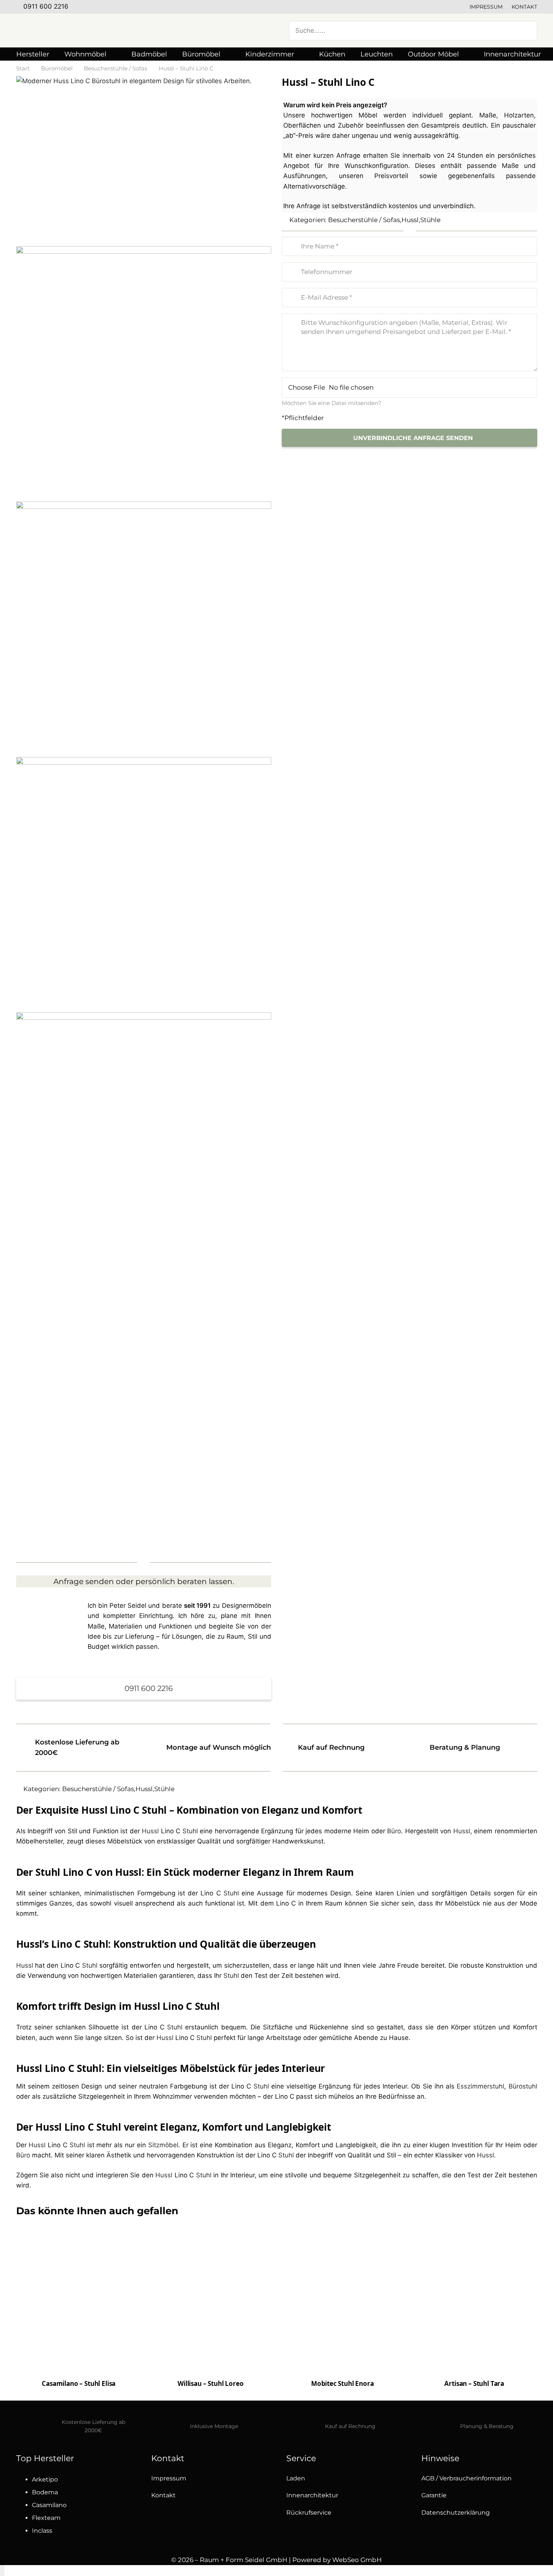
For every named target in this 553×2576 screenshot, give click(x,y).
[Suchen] (527, 30)
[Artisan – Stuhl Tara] (474, 2298)
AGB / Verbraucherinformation (466, 2478)
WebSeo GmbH (357, 2560)
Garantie (434, 2495)
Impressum (486, 7)
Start (23, 68)
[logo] (91, 30)
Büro (394, 1831)
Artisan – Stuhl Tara (474, 2383)
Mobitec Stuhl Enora (343, 2383)
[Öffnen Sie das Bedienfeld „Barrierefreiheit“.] (2, 2571)
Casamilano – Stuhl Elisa (79, 2383)
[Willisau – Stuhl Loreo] (211, 2331)
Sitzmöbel (163, 2145)
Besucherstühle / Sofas (115, 68)
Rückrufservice (309, 2513)
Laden (296, 2478)
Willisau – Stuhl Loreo (210, 2383)
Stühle (430, 220)
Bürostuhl (523, 2086)
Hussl (410, 220)
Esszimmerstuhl (480, 2086)
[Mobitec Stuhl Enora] (343, 2310)
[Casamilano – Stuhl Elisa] (79, 2310)
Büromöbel (57, 68)
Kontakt (524, 7)
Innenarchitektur (312, 2495)
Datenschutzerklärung (456, 2513)
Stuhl (190, 1831)
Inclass (42, 2531)
